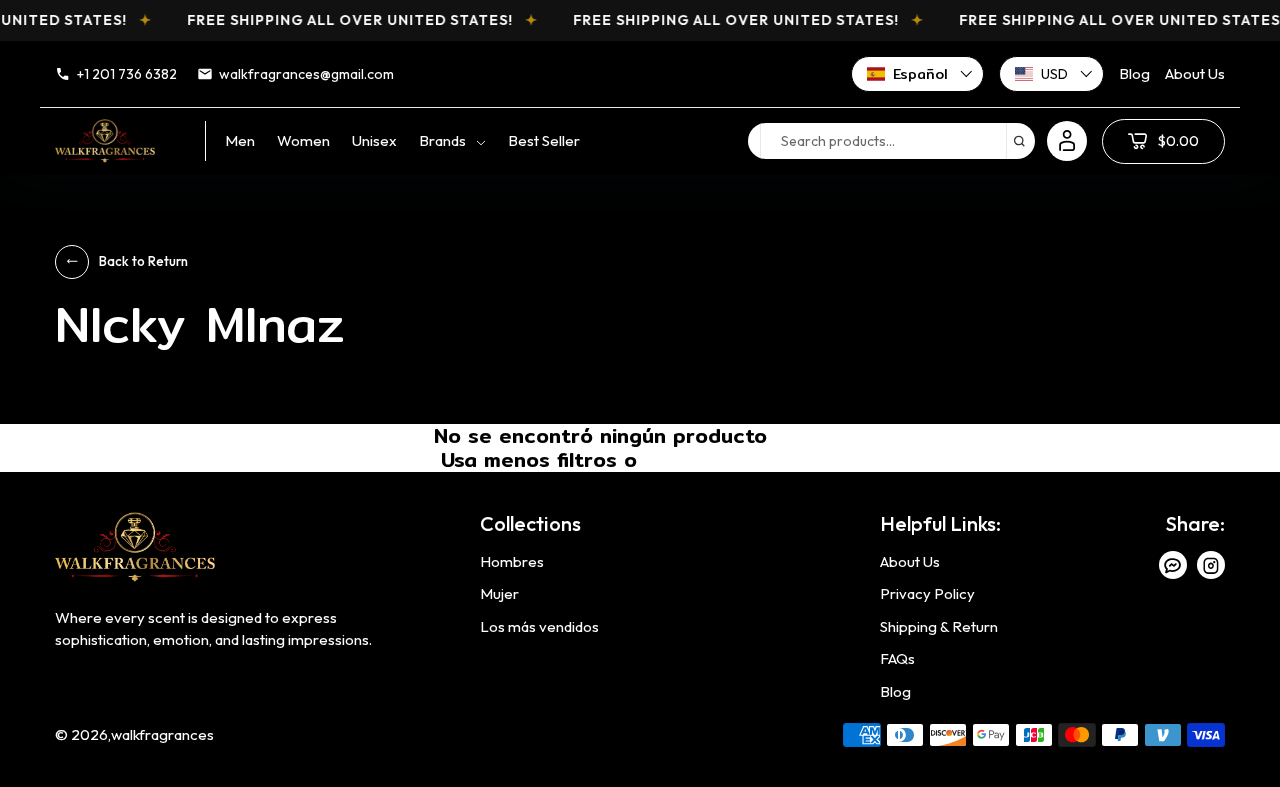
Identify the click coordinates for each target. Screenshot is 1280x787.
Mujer (499, 593)
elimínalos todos (702, 462)
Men (240, 140)
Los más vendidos (539, 626)
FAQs (897, 658)
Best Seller (544, 140)
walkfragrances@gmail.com (306, 74)
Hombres (512, 561)
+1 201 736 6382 (127, 74)
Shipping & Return (939, 626)
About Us (1195, 73)
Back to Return (143, 261)
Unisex (374, 140)
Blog (1134, 73)
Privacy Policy (927, 593)
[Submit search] (1019, 141)
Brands (442, 140)
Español (920, 74)
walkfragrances (162, 734)
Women (303, 140)
